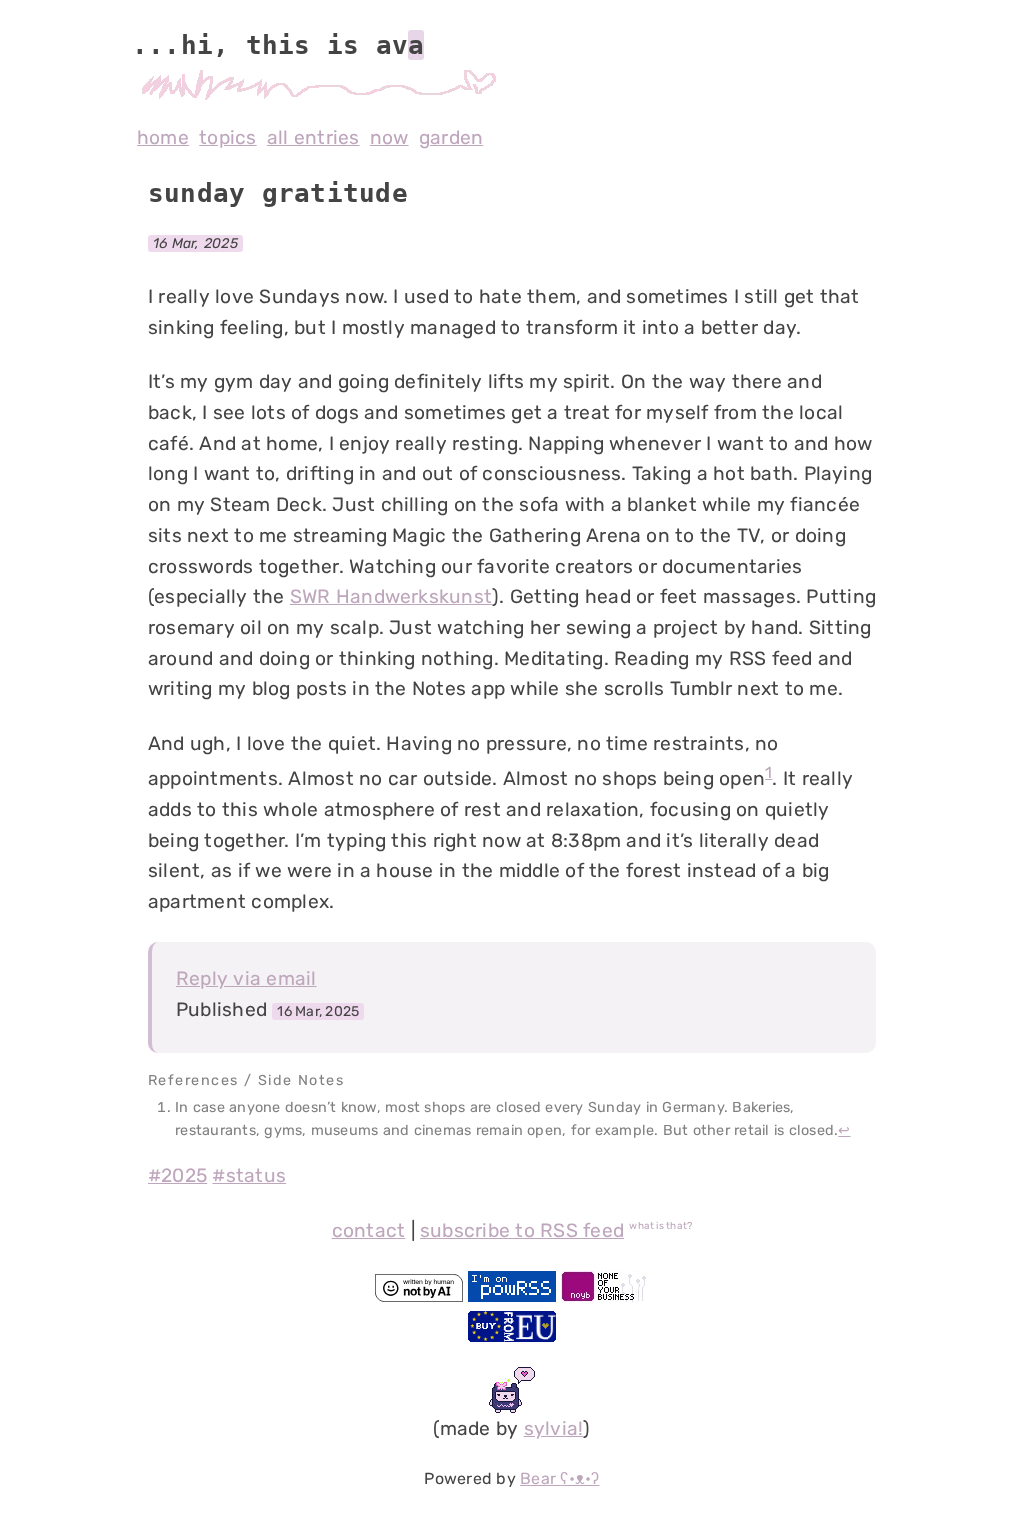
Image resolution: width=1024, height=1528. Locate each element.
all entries (313, 137)
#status (249, 1175)
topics (227, 137)
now (389, 137)
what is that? (660, 1226)
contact (369, 1230)
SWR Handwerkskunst (391, 596)
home (163, 137)
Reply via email (246, 978)
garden (451, 137)
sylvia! (554, 1428)
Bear (559, 1478)
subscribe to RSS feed (522, 1230)
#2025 (177, 1175)
